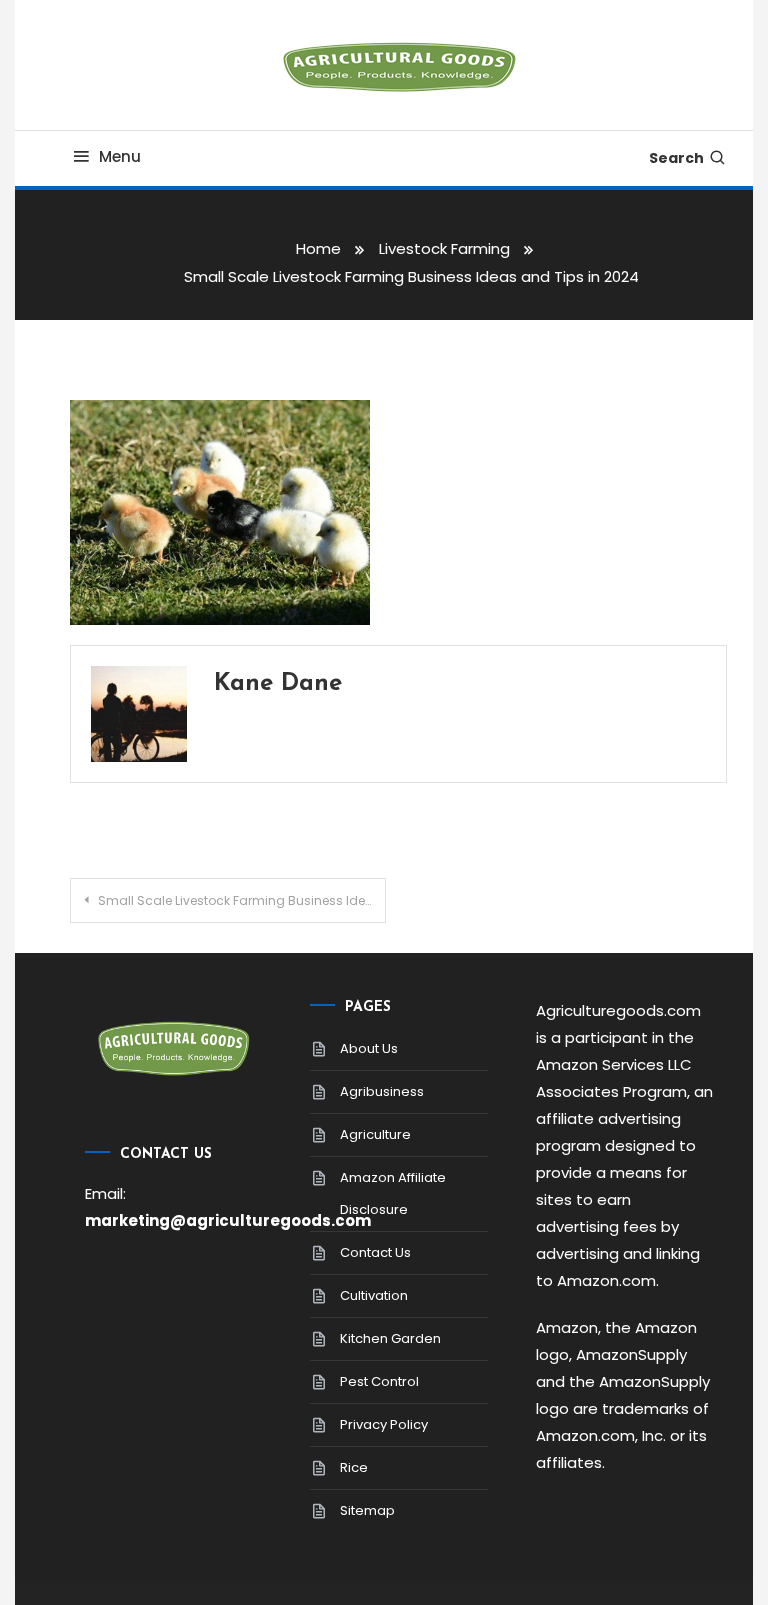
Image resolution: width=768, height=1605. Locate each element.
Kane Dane (278, 684)
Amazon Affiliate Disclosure (393, 1193)
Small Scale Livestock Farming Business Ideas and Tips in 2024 (241, 900)
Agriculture (375, 1134)
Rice (354, 1467)
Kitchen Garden (390, 1338)
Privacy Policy (384, 1424)
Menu (120, 156)
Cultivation (374, 1295)
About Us (369, 1048)
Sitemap (367, 1510)
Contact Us (375, 1252)
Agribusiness (382, 1091)
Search (676, 158)
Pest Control (379, 1381)
